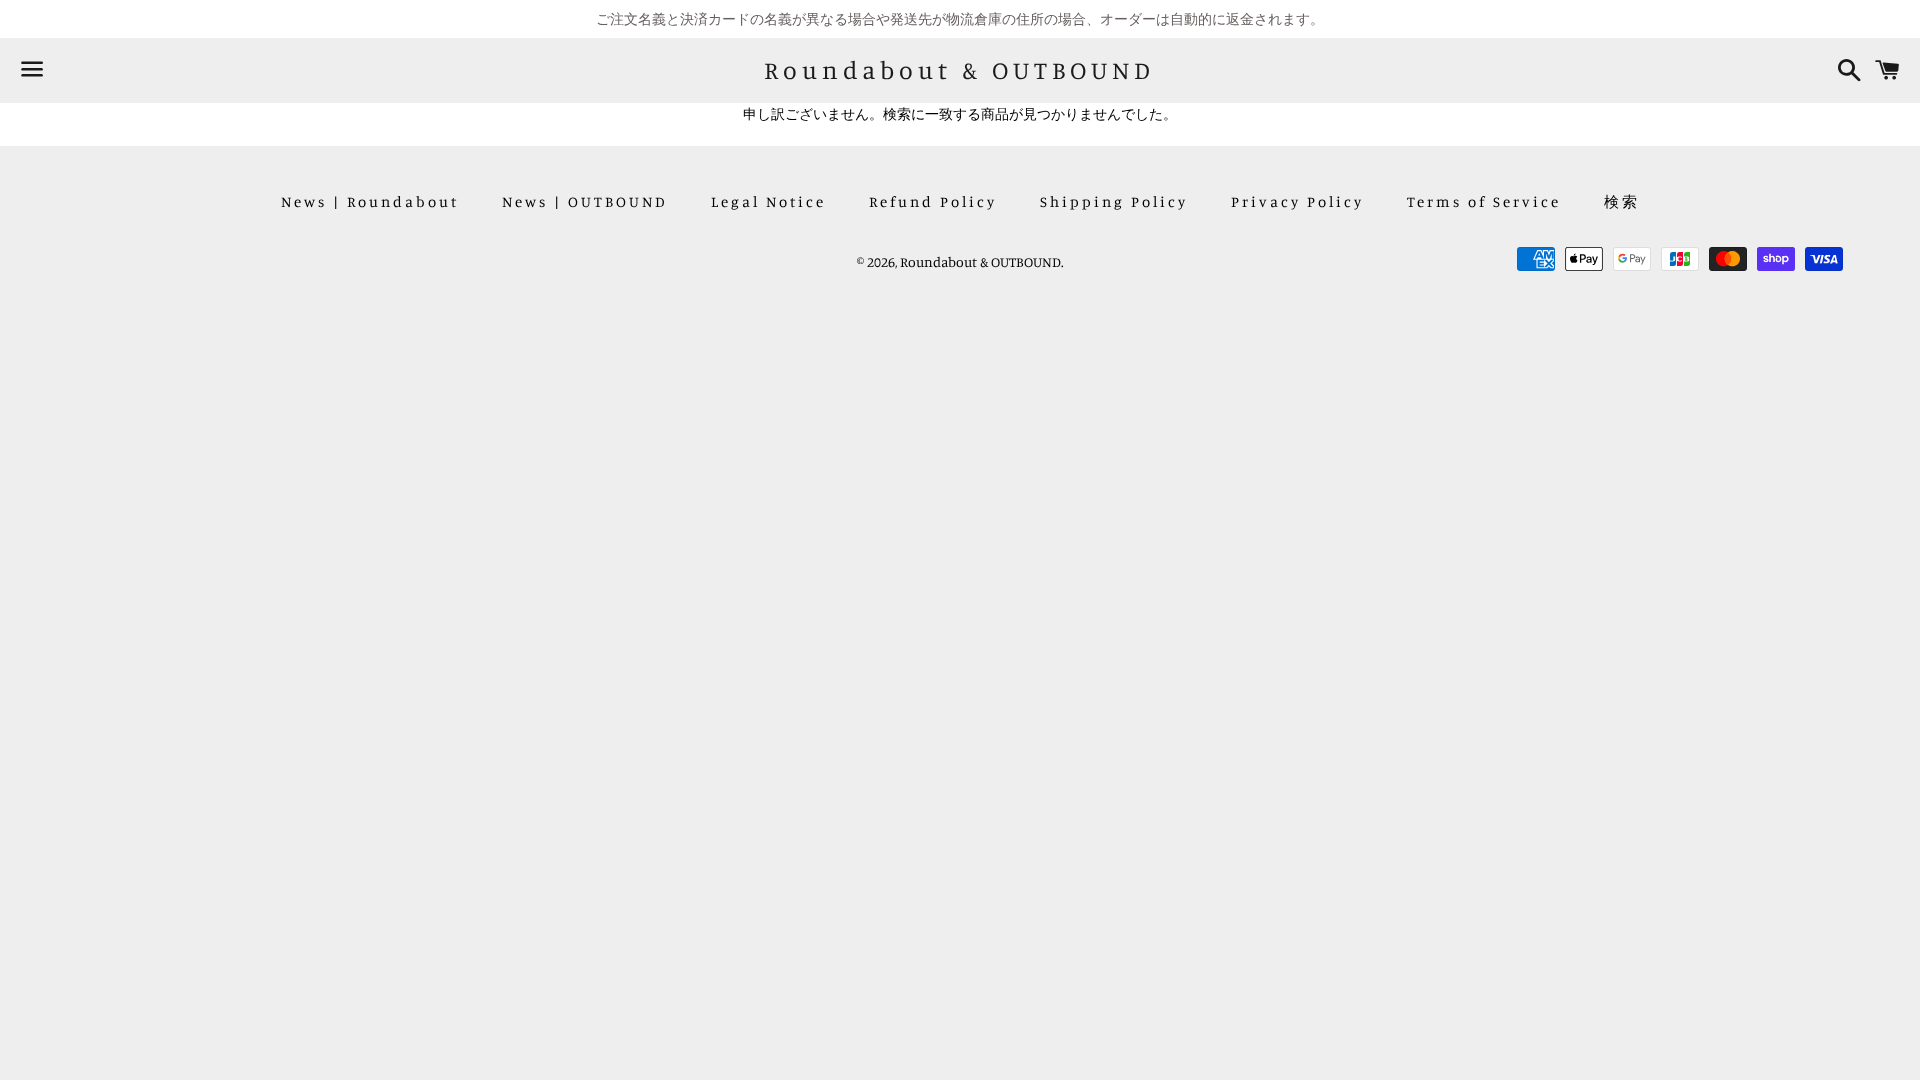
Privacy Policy (1297, 201)
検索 (1622, 201)
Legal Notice (768, 201)
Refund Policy (933, 201)
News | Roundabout (370, 201)
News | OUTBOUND (585, 201)
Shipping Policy (1114, 201)
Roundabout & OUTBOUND (959, 70)
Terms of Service (1484, 201)
